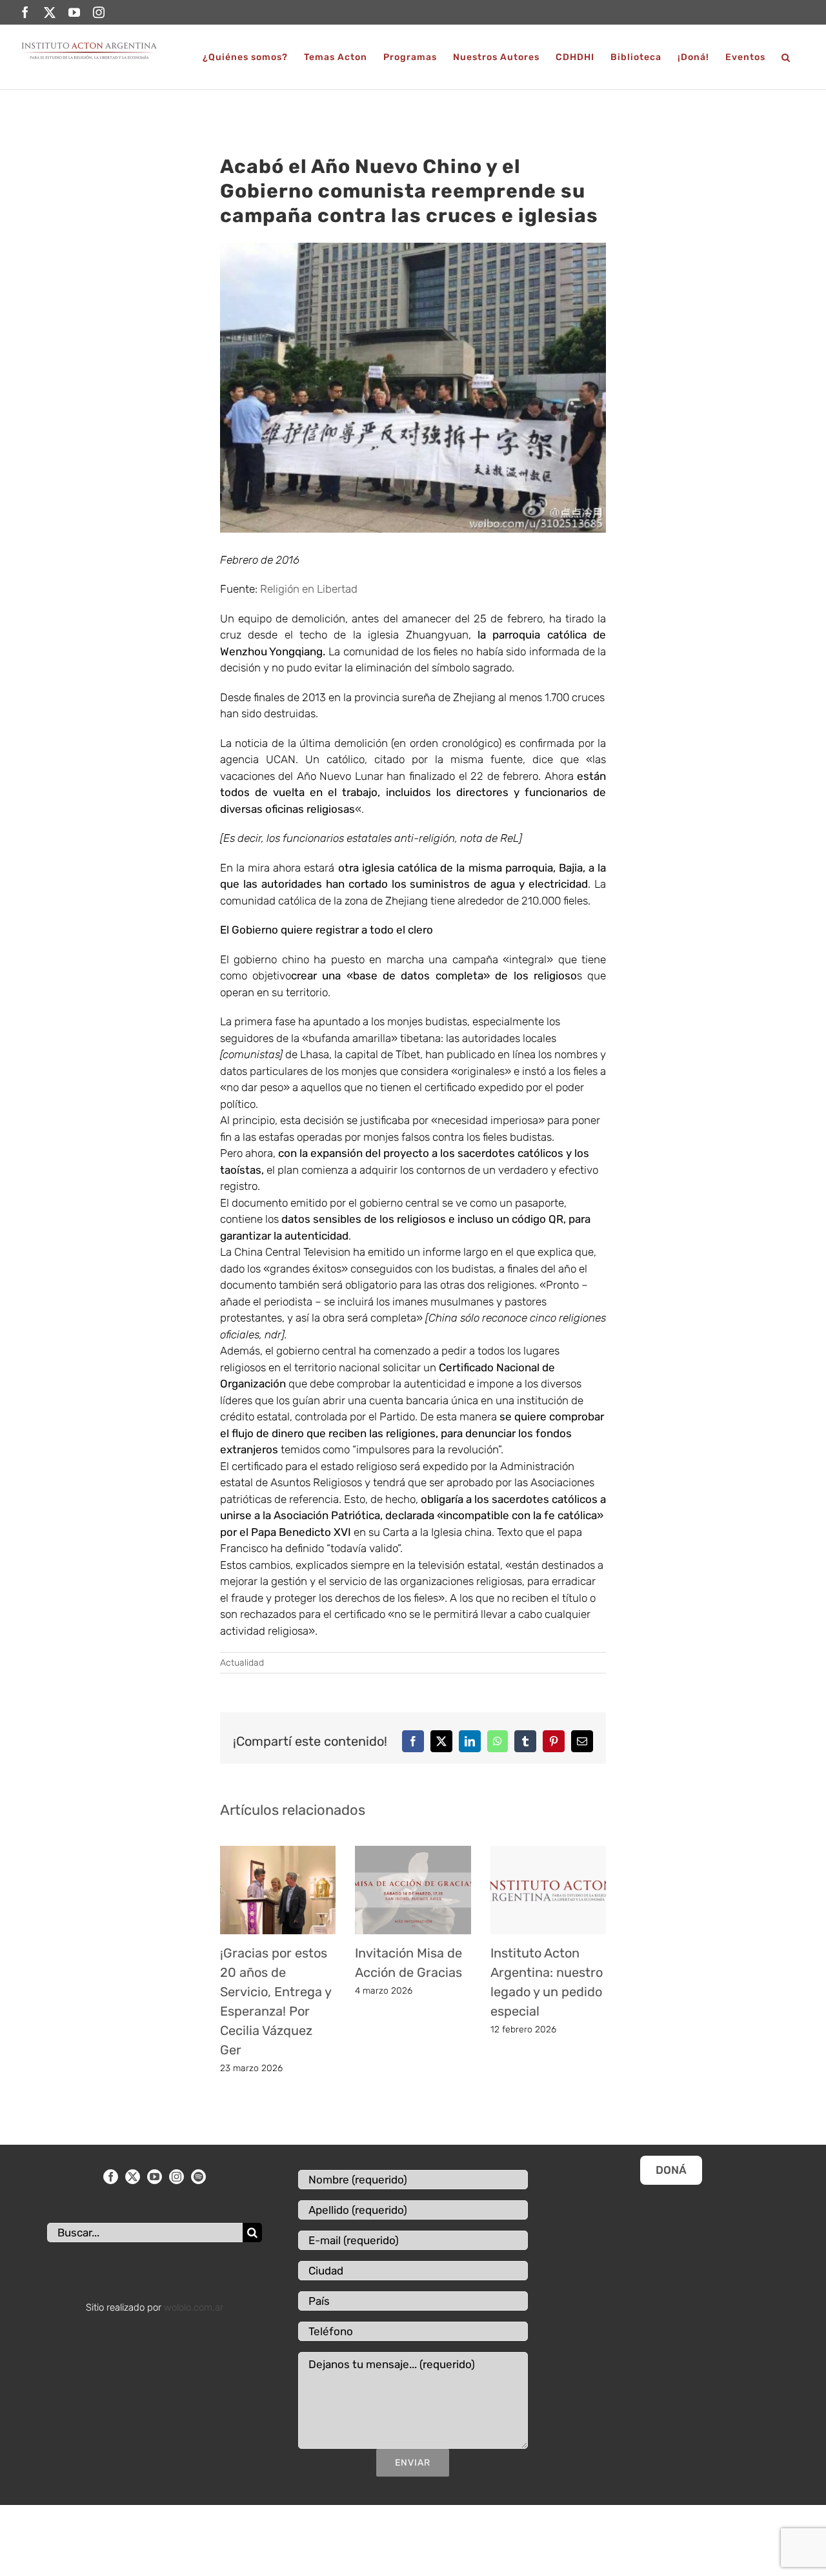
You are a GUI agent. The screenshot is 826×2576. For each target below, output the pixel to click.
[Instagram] (176, 2177)
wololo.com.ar (194, 2307)
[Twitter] (133, 2177)
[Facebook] (111, 2177)
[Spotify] (198, 2177)
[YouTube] (155, 2177)
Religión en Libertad (309, 589)
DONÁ (671, 2170)
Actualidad (242, 1663)
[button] (786, 57)
